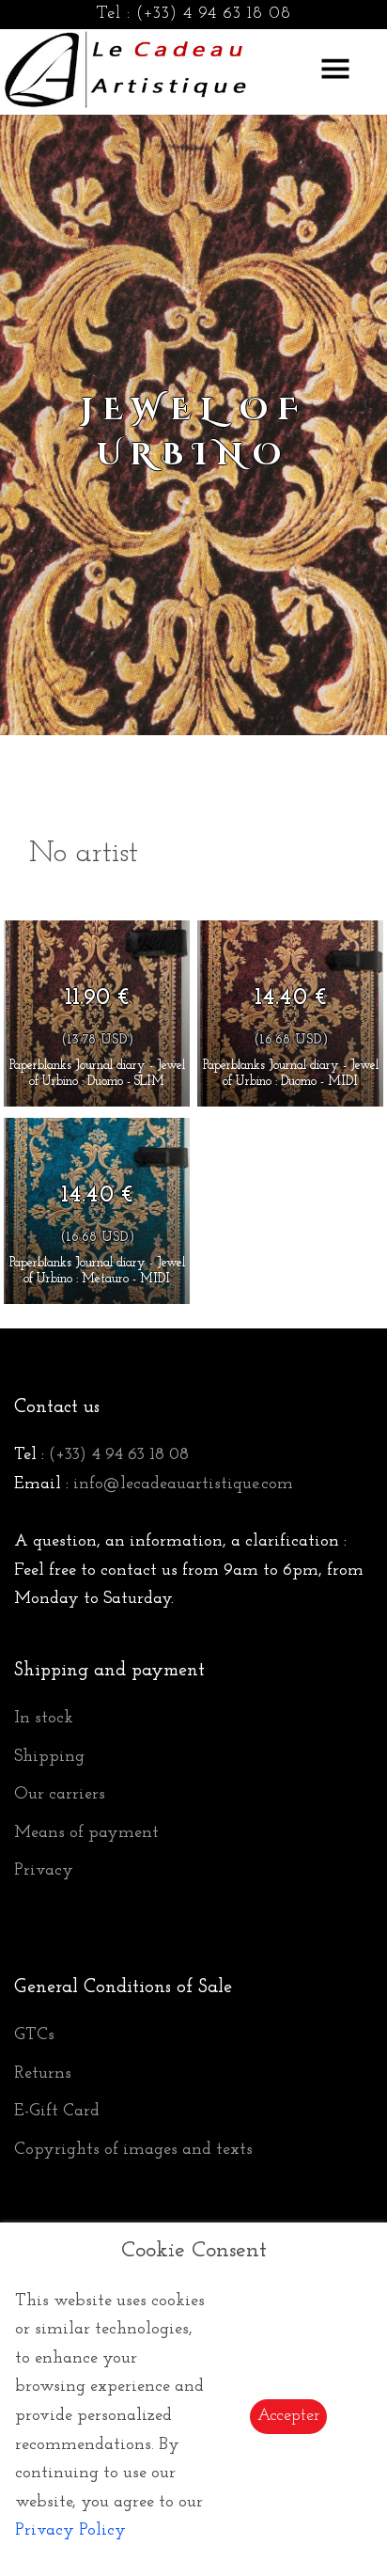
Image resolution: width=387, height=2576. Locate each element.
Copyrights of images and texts (133, 2150)
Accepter (288, 2416)
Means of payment (86, 1833)
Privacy (44, 1871)
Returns (43, 2074)
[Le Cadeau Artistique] (126, 67)
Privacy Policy (70, 2531)
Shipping (49, 1757)
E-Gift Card (57, 2112)
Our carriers (60, 1795)
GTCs (34, 2035)
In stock (44, 1719)
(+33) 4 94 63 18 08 (214, 14)
